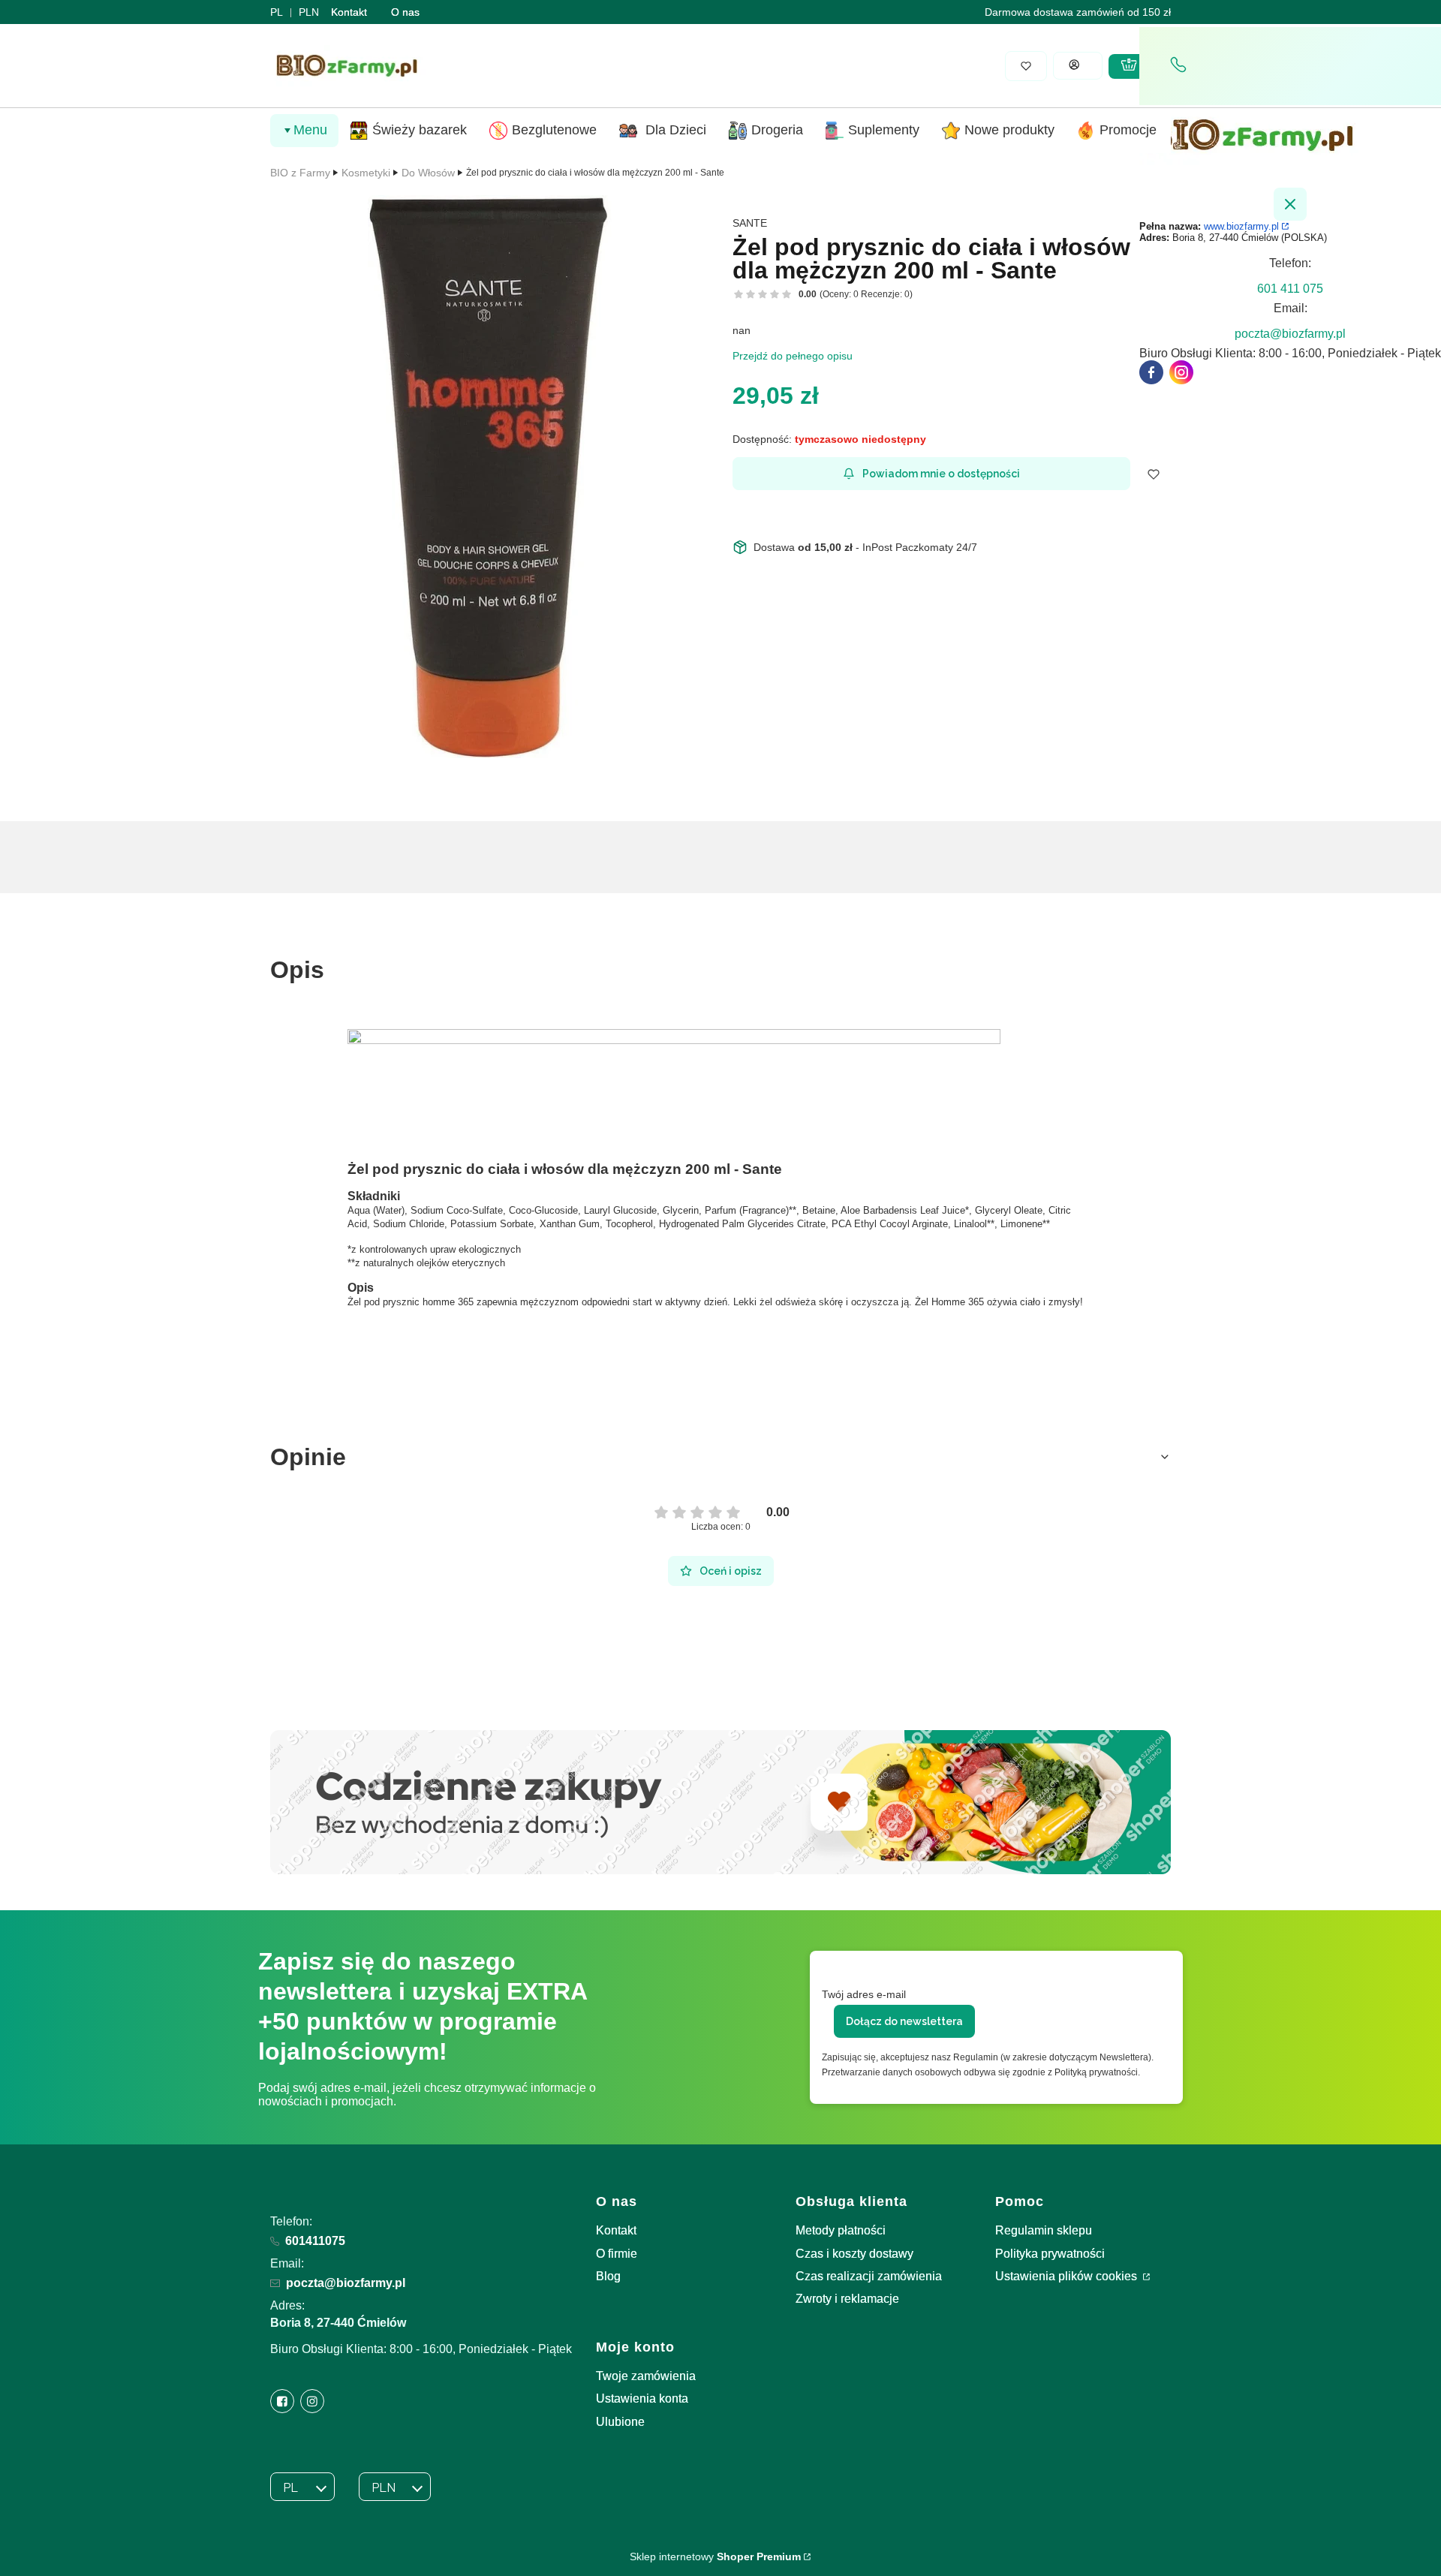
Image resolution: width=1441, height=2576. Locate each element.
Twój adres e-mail (864, 1994)
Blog (608, 2276)
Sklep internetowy (715, 2556)
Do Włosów (428, 173)
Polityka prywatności (1050, 2254)
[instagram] (1181, 372)
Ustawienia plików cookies (1068, 2276)
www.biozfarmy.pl (1241, 226)
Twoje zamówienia (646, 2376)
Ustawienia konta (642, 2398)
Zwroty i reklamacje (847, 2299)
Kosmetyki (366, 173)
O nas (405, 12)
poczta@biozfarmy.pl (346, 2283)
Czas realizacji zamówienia (869, 2276)
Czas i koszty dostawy (854, 2254)
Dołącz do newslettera (904, 2021)
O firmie (617, 2254)
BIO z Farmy (300, 173)
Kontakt (349, 12)
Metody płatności (841, 2230)
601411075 (315, 2241)
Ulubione (620, 2422)
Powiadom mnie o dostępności (941, 474)
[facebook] (1151, 372)
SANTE (750, 223)
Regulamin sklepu (1044, 2230)
